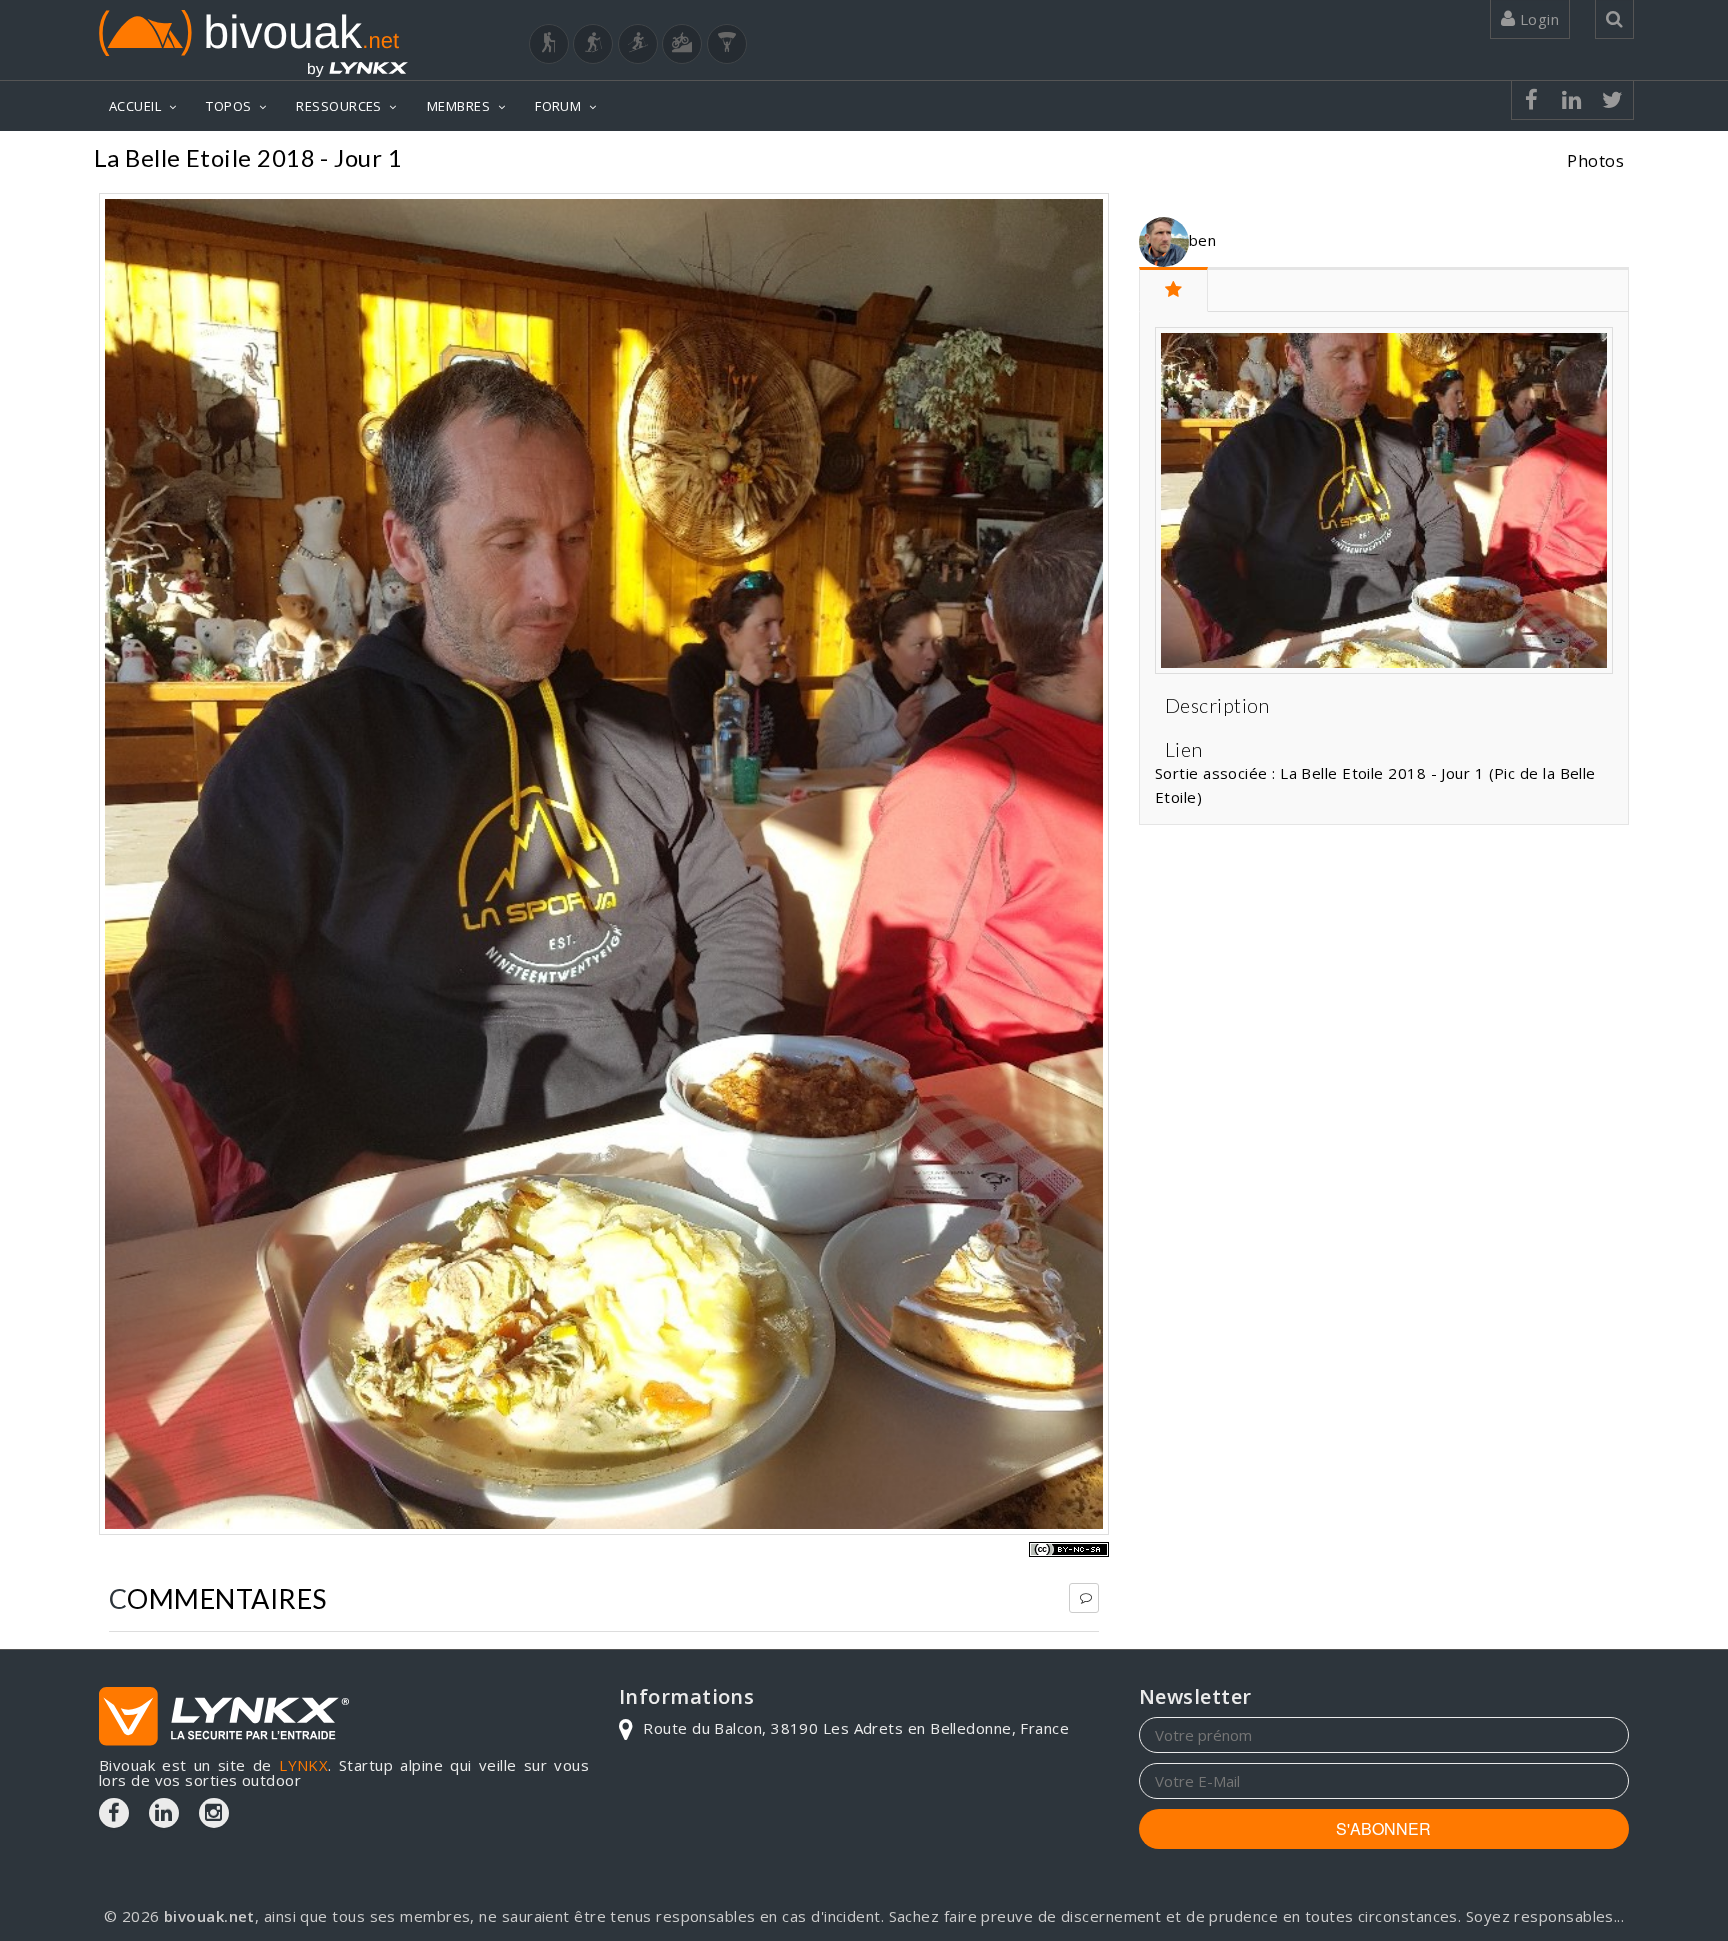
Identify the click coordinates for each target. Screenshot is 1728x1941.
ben (1202, 240)
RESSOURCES (339, 106)
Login (1537, 19)
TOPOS (228, 106)
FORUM (558, 106)
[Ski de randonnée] (638, 44)
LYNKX (303, 1765)
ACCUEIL (135, 106)
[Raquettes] (593, 44)
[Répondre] (1084, 1598)
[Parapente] (727, 44)
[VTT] (682, 44)
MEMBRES (458, 106)
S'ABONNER (1383, 1828)
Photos (1595, 160)
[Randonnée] (549, 44)
